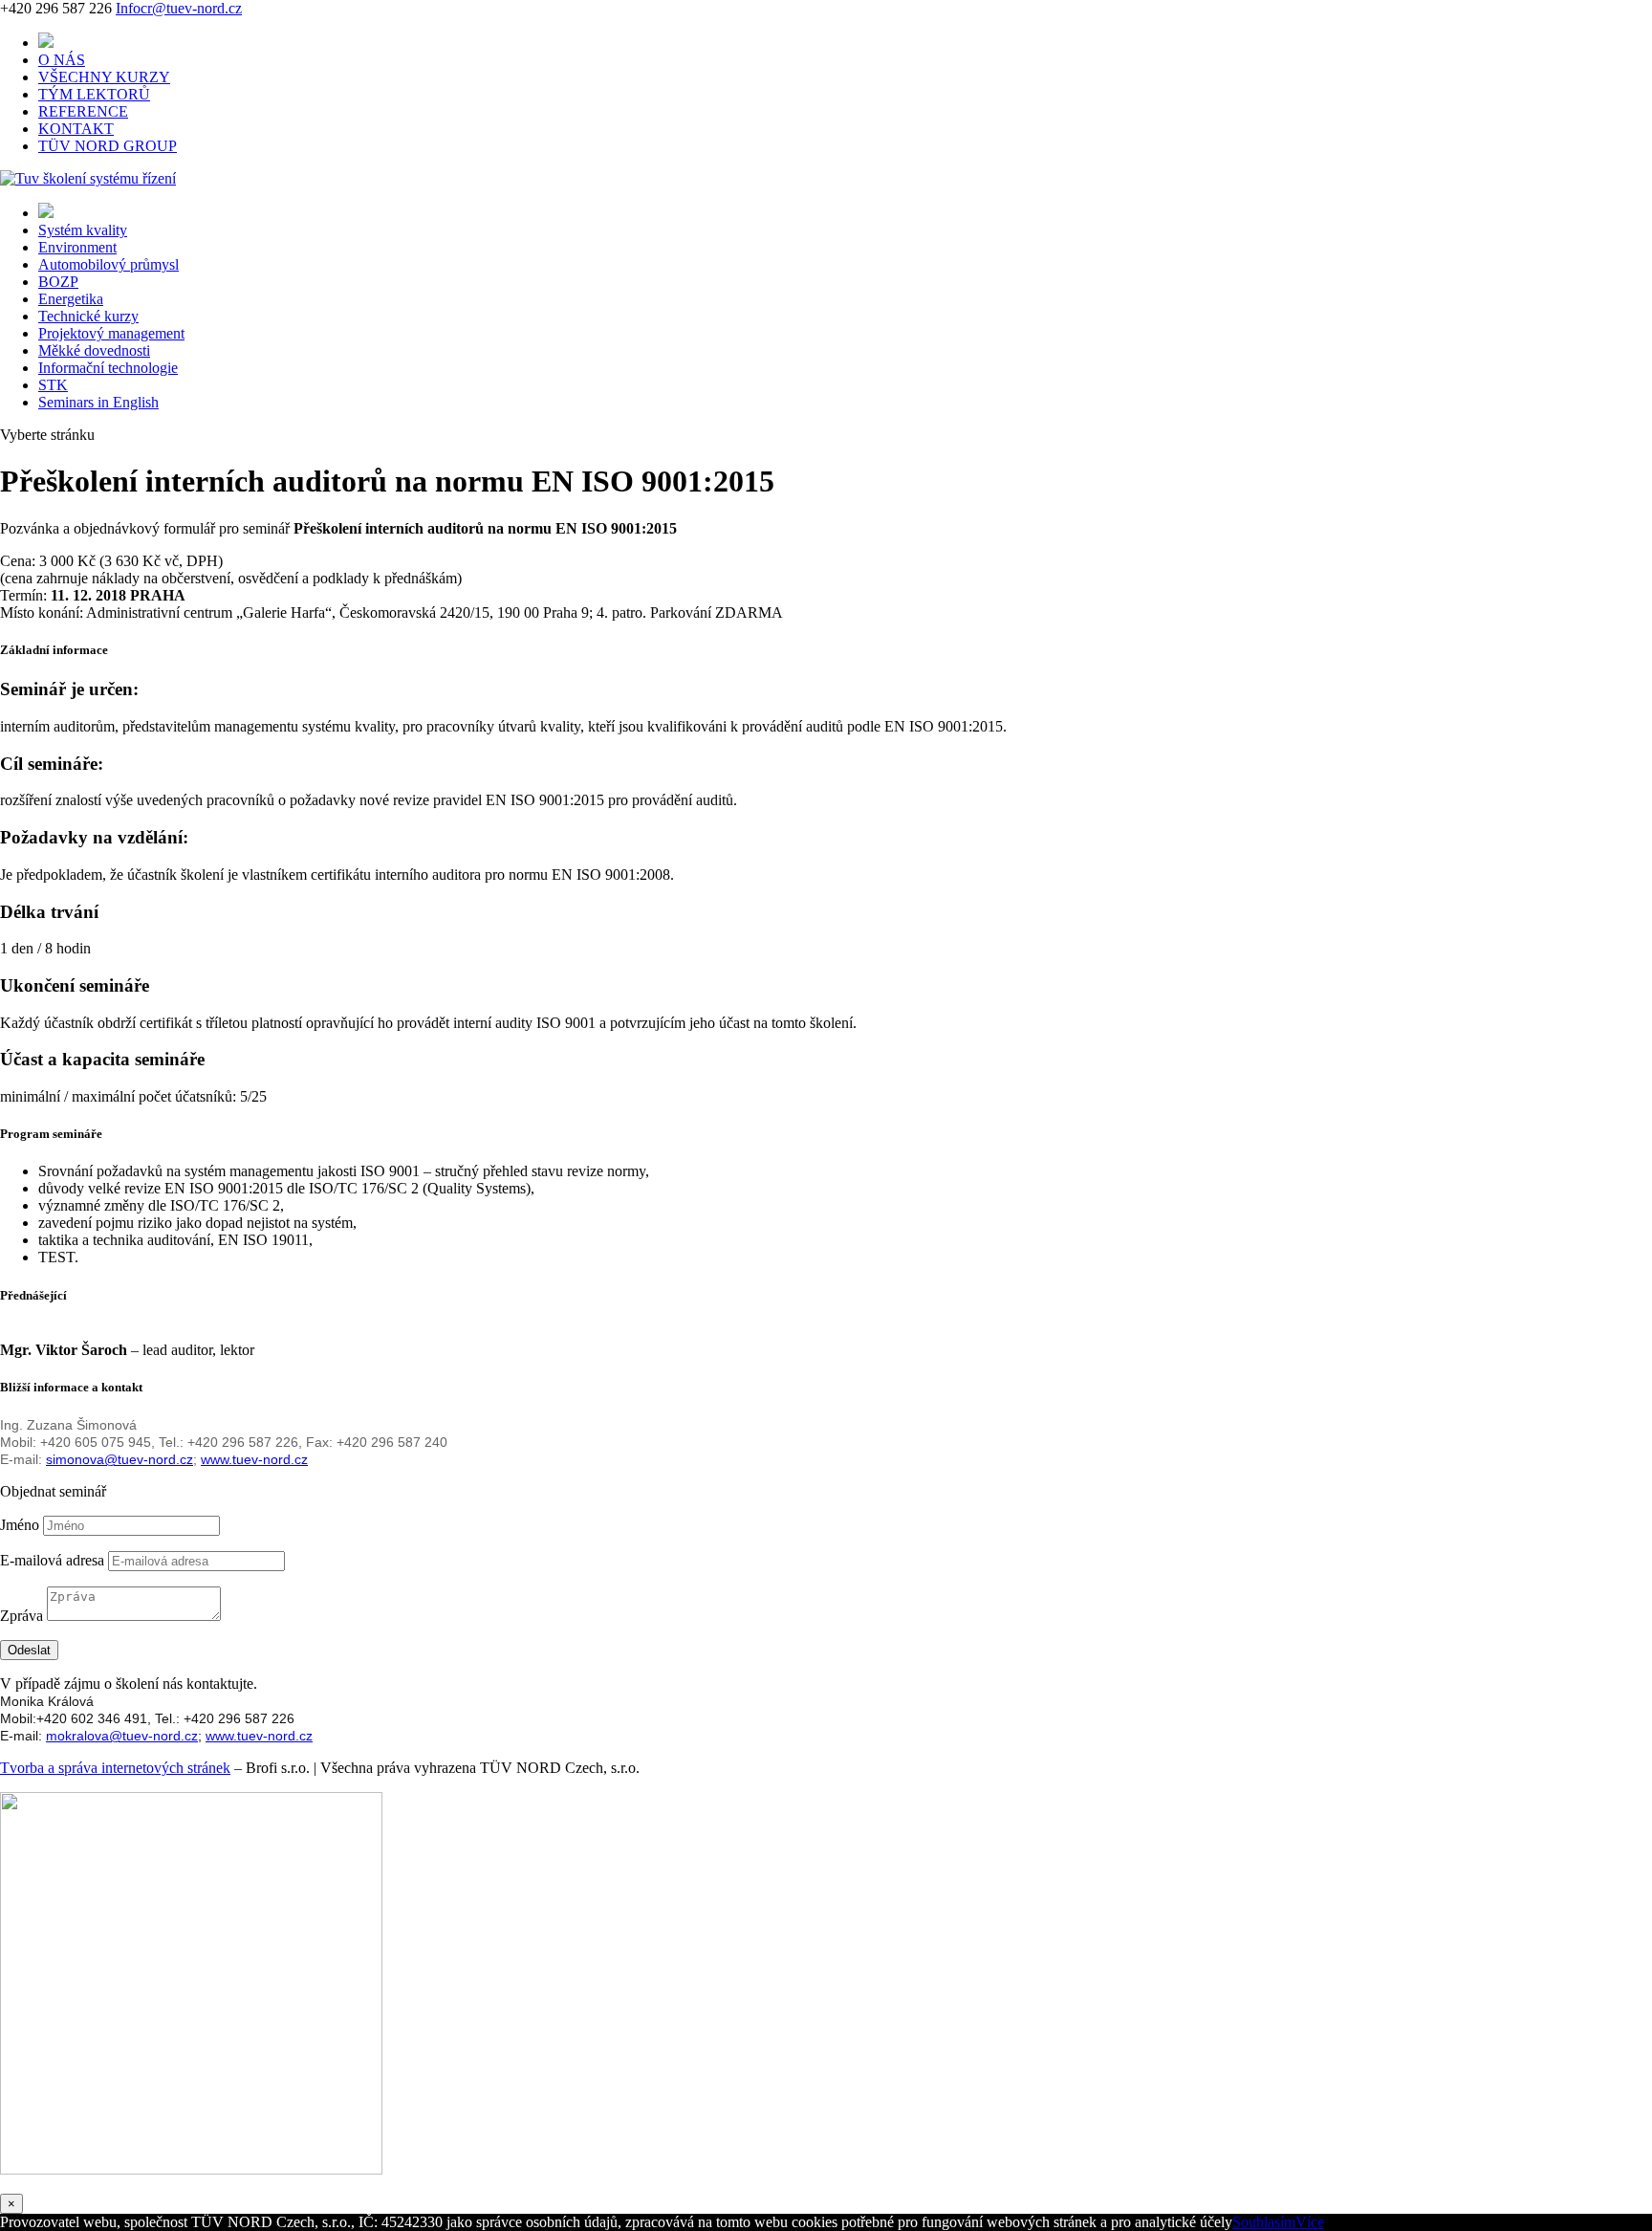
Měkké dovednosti (94, 350)
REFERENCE (83, 111)
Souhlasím (1264, 2222)
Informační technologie (108, 368)
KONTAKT (76, 129)
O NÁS (62, 60)
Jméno (20, 1525)
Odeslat (29, 1650)
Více (1310, 2222)
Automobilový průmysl (109, 264)
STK (53, 385)
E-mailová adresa (52, 1560)
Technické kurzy (88, 316)
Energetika (71, 299)
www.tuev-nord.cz (254, 1459)
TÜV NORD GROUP (108, 146)
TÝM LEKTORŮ (94, 94)
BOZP (58, 282)
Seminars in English (98, 402)
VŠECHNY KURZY (104, 77)
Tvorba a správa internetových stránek (115, 1768)
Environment (77, 247)
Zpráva (22, 1616)
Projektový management (111, 333)
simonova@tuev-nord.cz (120, 1459)
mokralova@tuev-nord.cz (122, 1736)
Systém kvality (83, 230)
